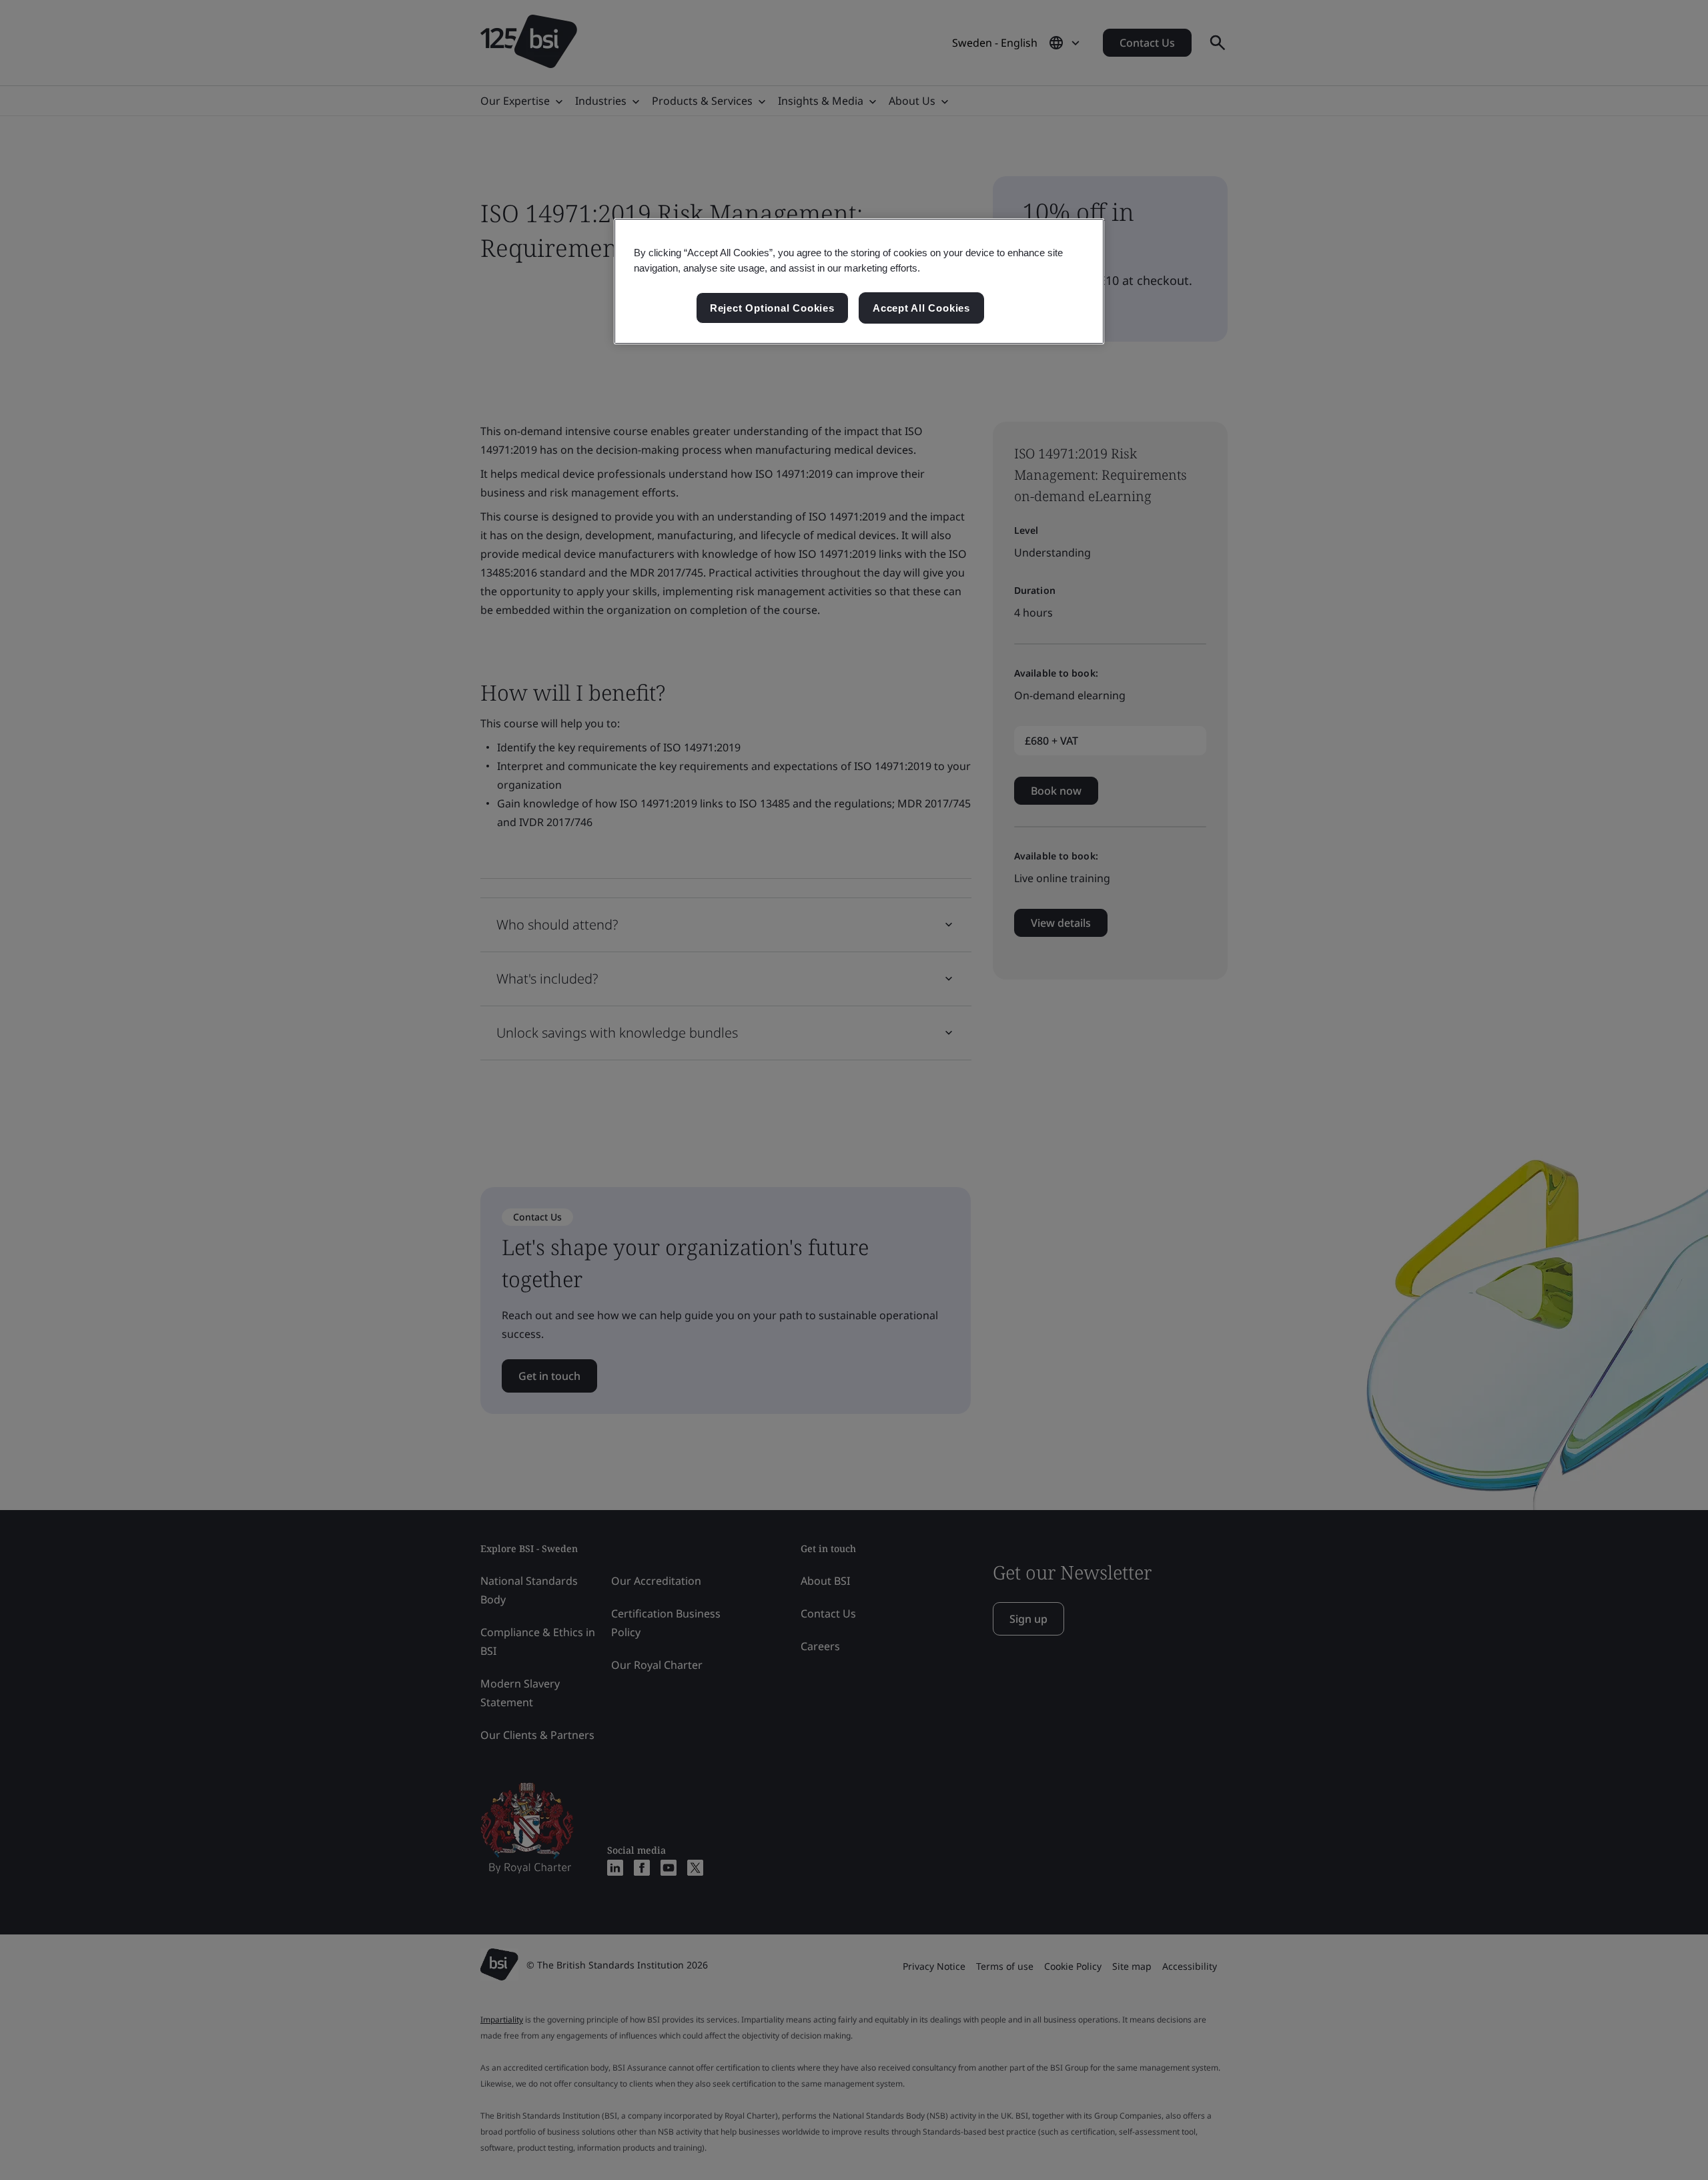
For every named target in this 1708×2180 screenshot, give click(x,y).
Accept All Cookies (921, 308)
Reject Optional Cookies (772, 308)
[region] (859, 282)
